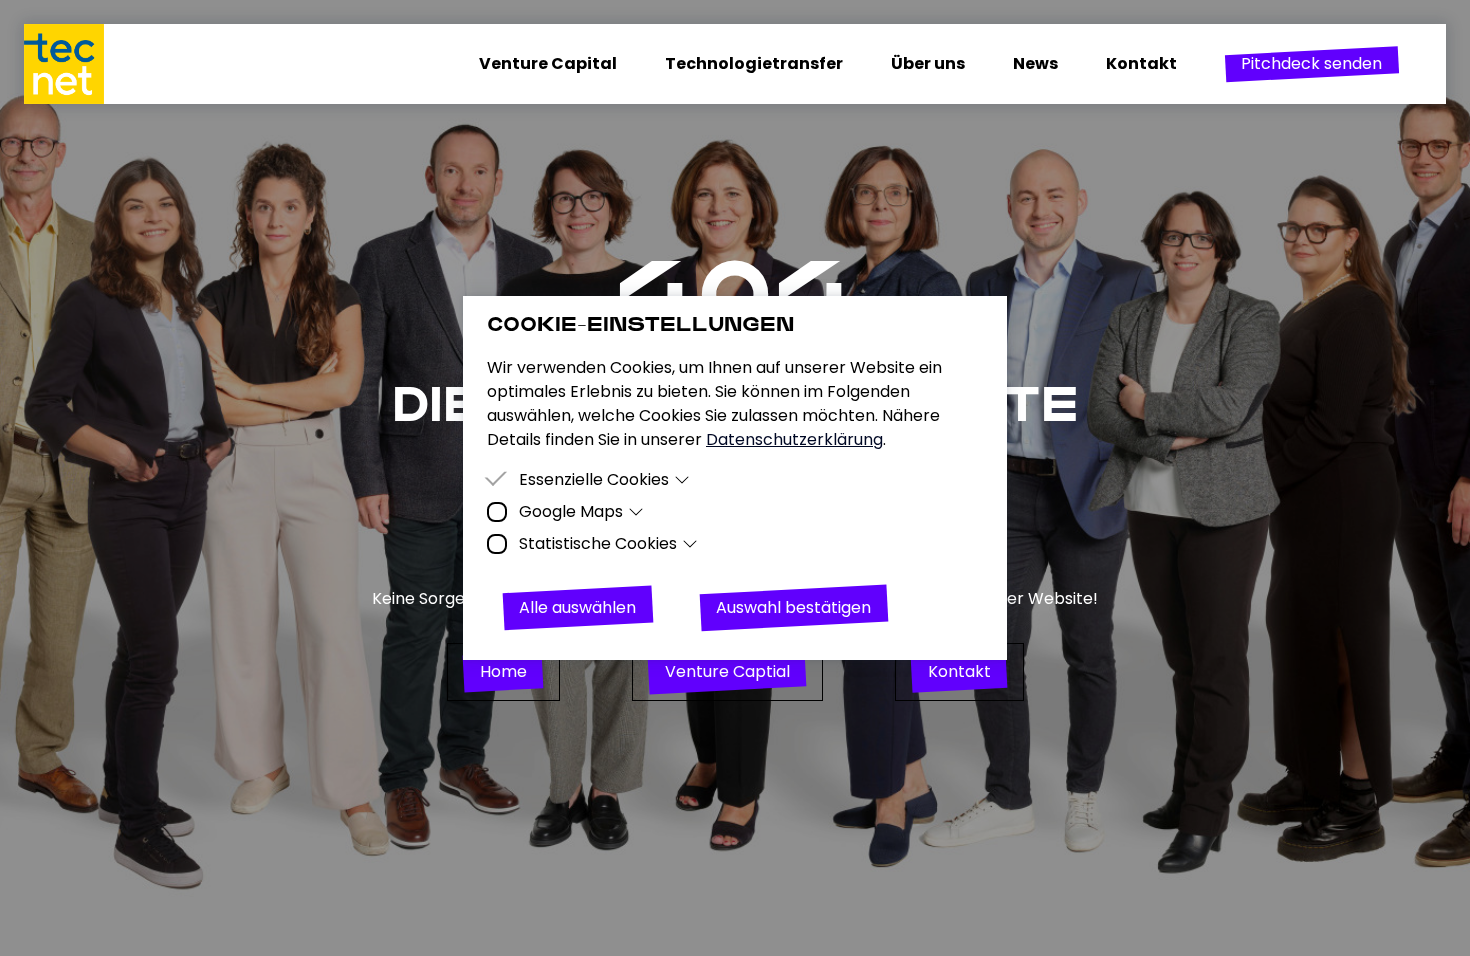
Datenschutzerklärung (794, 439)
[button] (1311, 64)
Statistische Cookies (598, 543)
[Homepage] (76, 64)
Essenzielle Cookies (594, 479)
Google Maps (571, 511)
